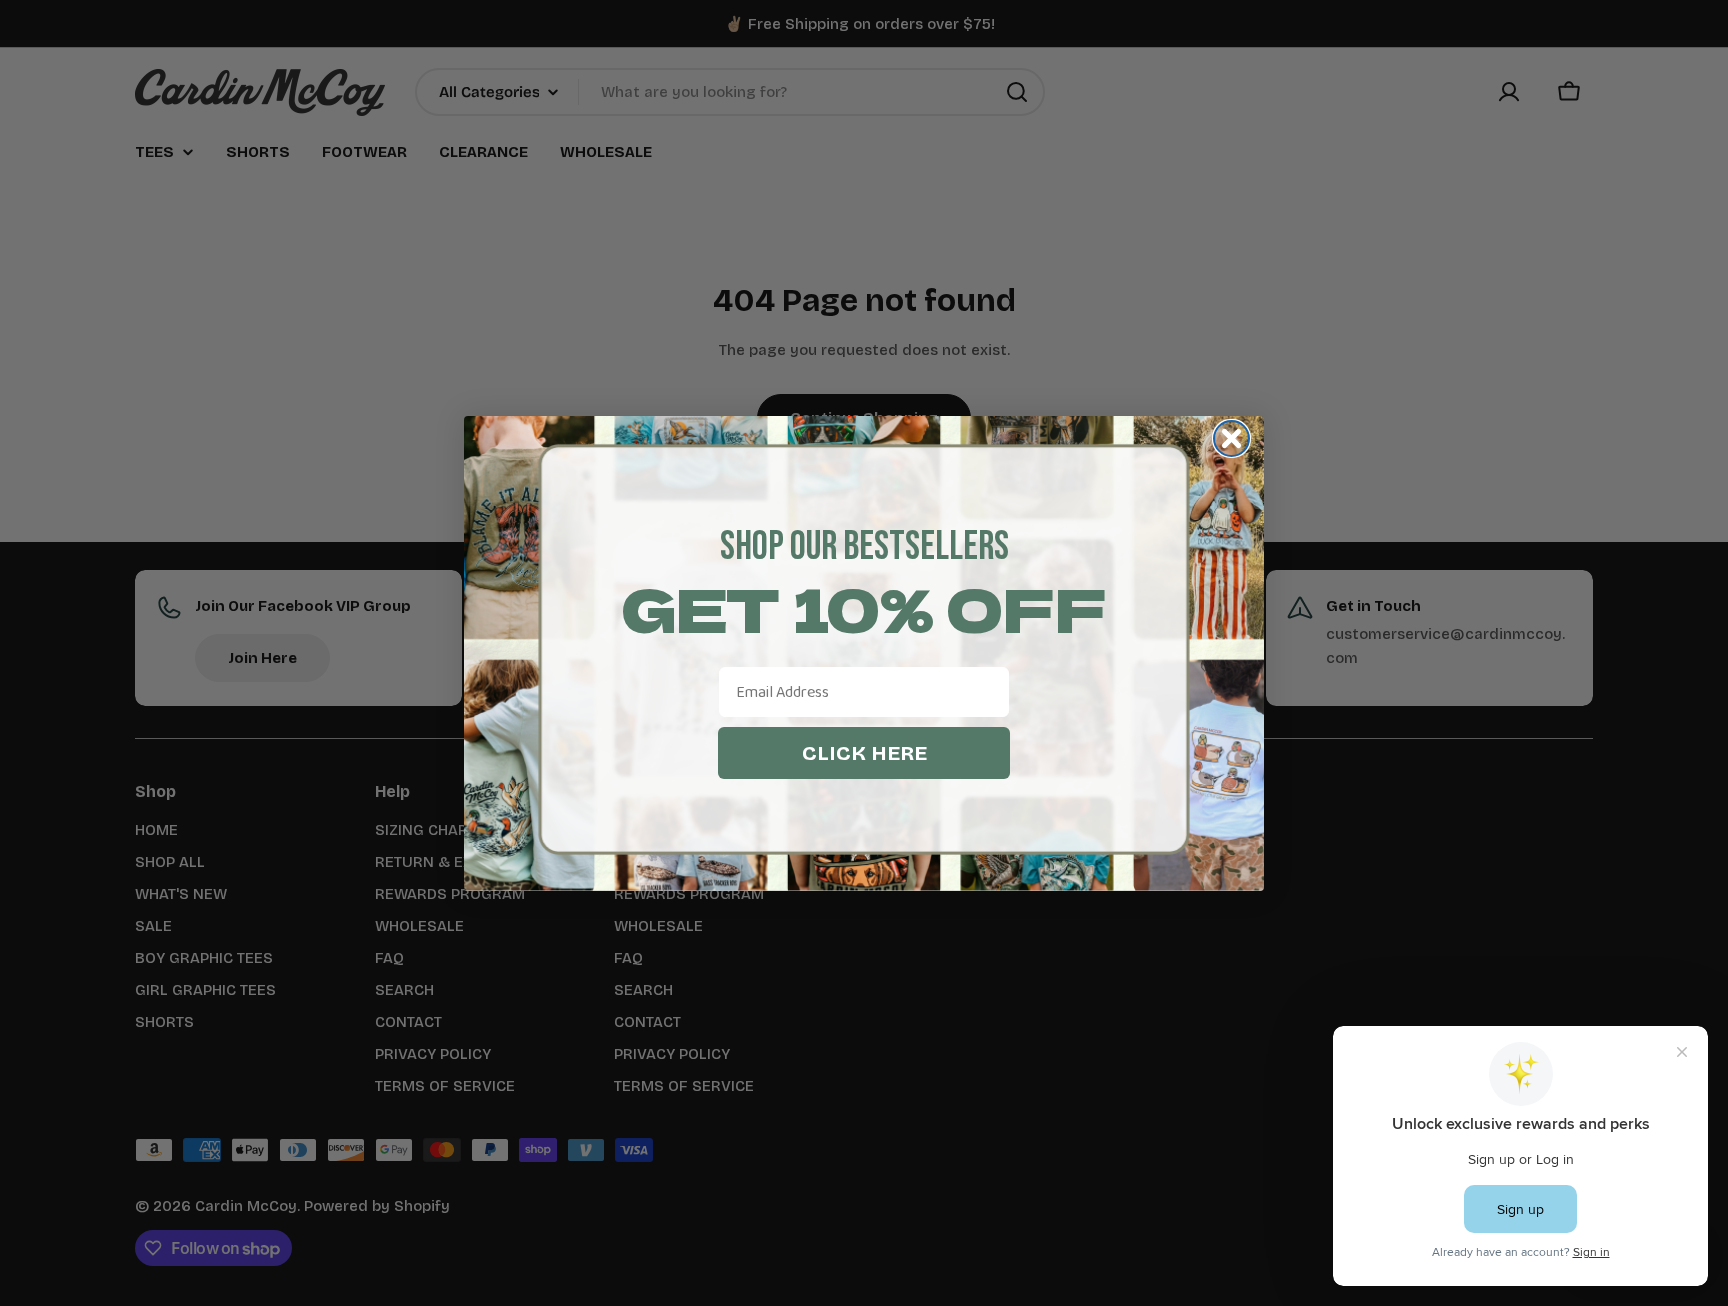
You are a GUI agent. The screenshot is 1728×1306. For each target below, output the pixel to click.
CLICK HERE (864, 753)
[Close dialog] (1231, 438)
